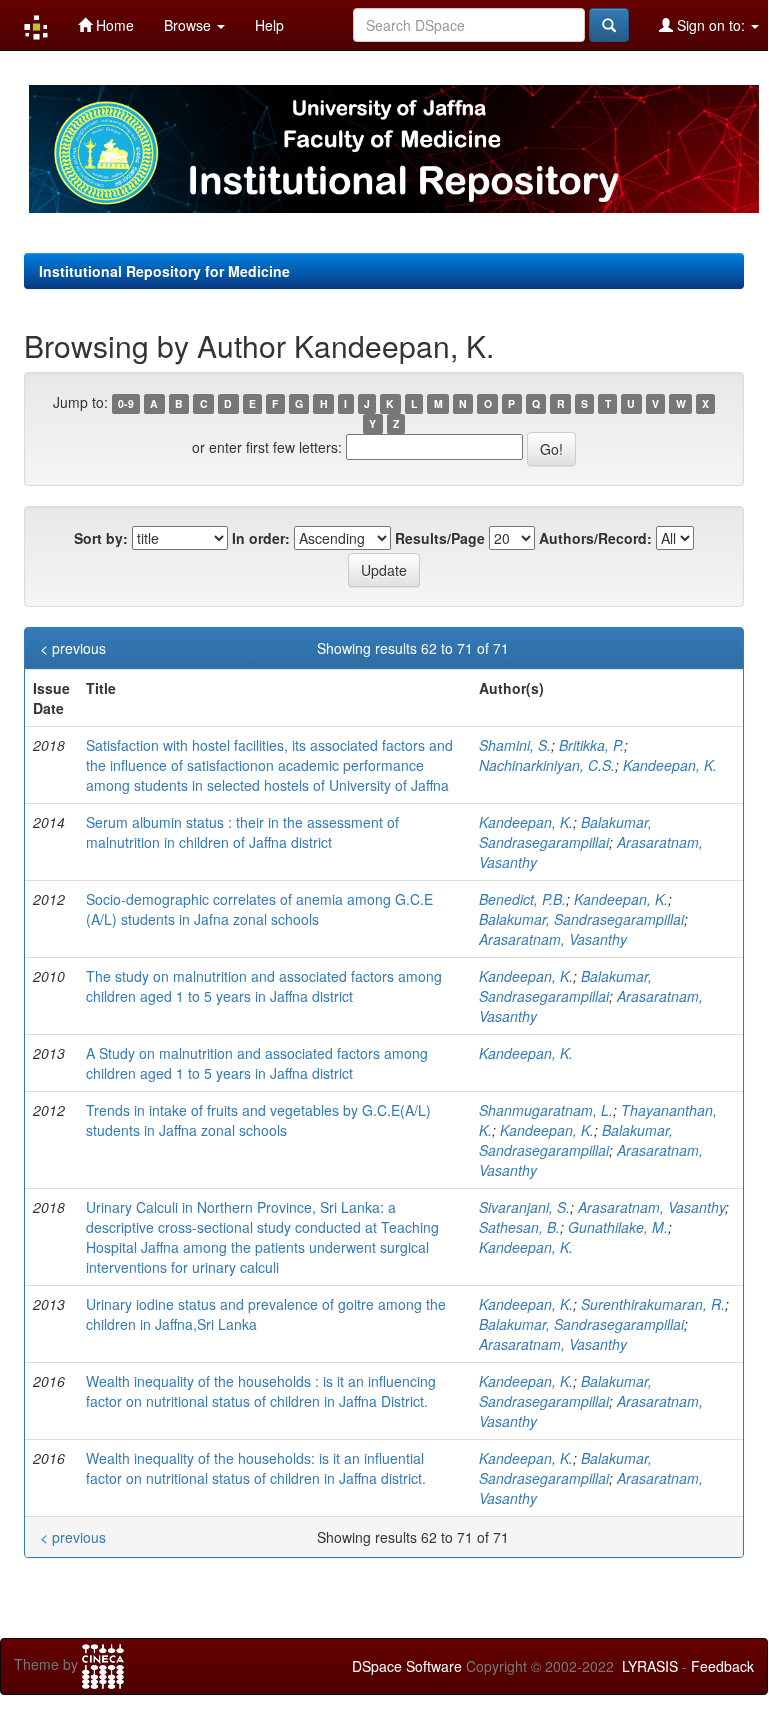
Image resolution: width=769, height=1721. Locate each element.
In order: (261, 538)
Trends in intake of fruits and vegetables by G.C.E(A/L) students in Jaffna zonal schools (258, 1120)
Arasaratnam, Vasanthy (553, 939)
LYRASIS (650, 1666)
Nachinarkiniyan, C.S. (547, 765)
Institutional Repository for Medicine (164, 271)
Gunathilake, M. (618, 1227)
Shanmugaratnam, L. (546, 1110)
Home (113, 25)
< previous (73, 648)
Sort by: (101, 538)
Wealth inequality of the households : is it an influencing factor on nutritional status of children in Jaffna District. (261, 1391)
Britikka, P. (591, 745)
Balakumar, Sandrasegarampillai (565, 832)
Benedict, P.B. (522, 899)
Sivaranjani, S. (524, 1207)
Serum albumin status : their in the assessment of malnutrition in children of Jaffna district (242, 832)
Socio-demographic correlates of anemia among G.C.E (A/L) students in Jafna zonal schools (259, 909)
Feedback (722, 1666)
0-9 (126, 403)
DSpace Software (407, 1666)
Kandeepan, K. (670, 765)
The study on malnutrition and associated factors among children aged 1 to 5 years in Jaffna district (264, 986)
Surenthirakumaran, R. (653, 1304)
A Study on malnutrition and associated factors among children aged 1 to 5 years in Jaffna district (257, 1063)
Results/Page (440, 538)
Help (269, 25)
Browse (189, 25)
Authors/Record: (595, 538)
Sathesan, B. (519, 1227)
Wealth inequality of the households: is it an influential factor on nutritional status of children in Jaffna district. (256, 1468)
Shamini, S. (515, 745)
